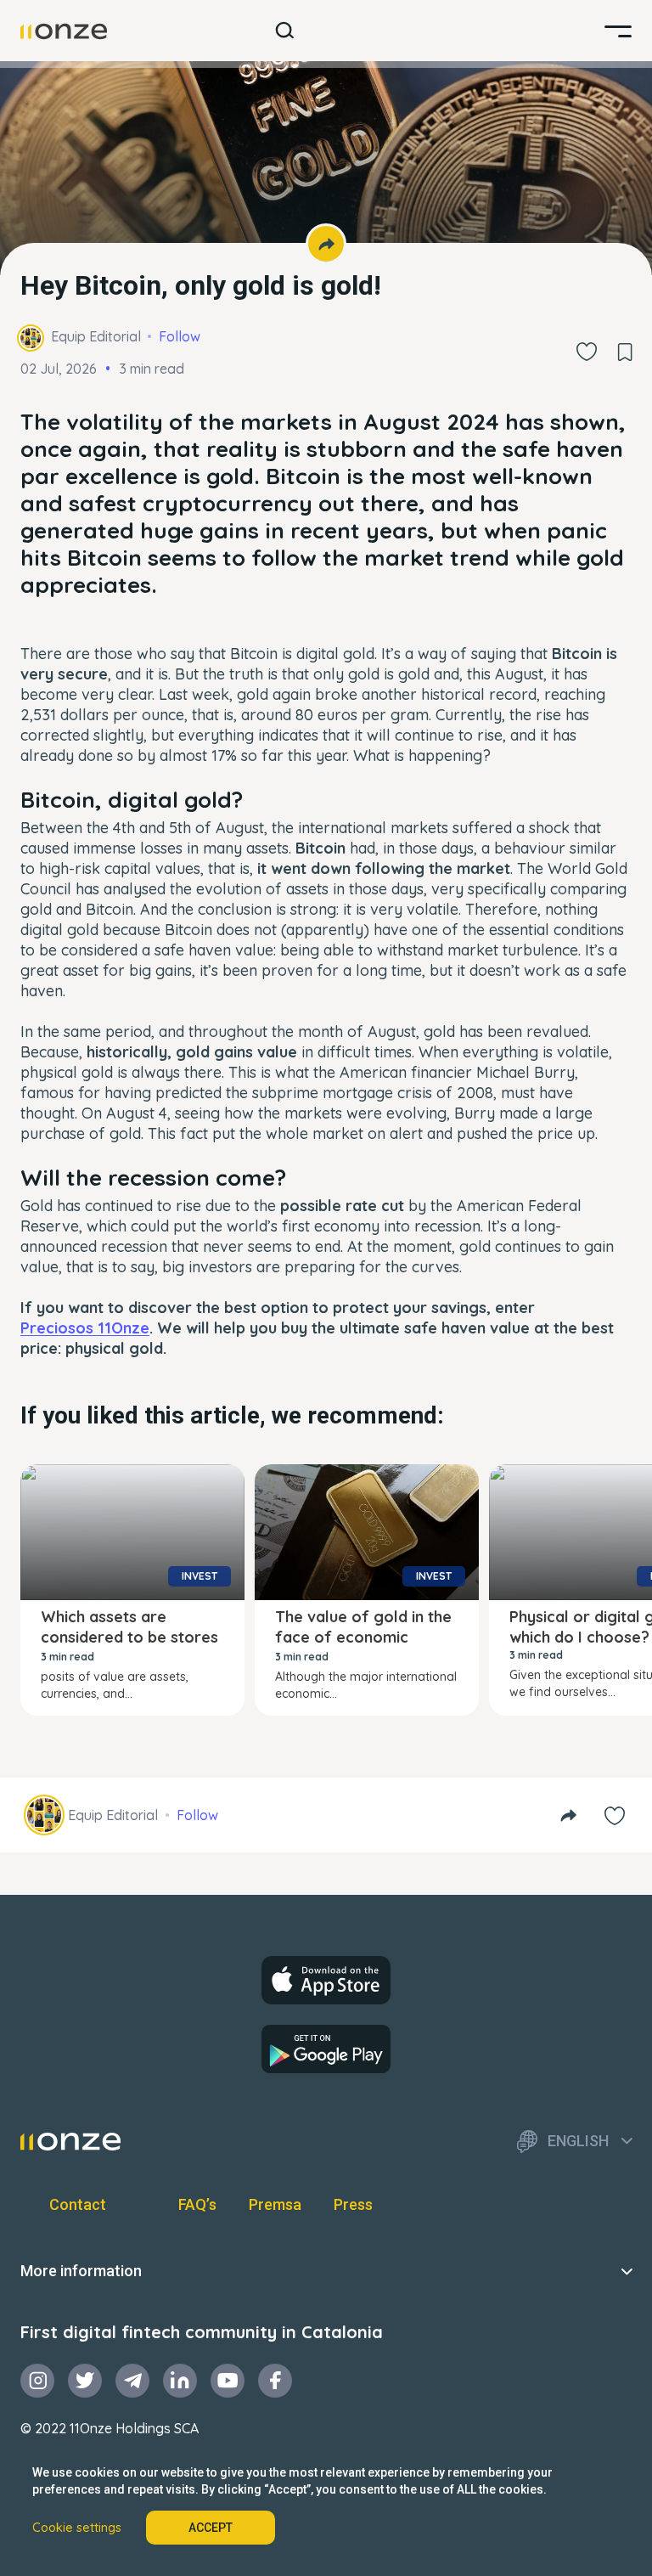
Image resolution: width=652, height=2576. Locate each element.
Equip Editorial (96, 336)
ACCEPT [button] (211, 2528)
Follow (180, 336)
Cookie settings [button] (77, 2528)
